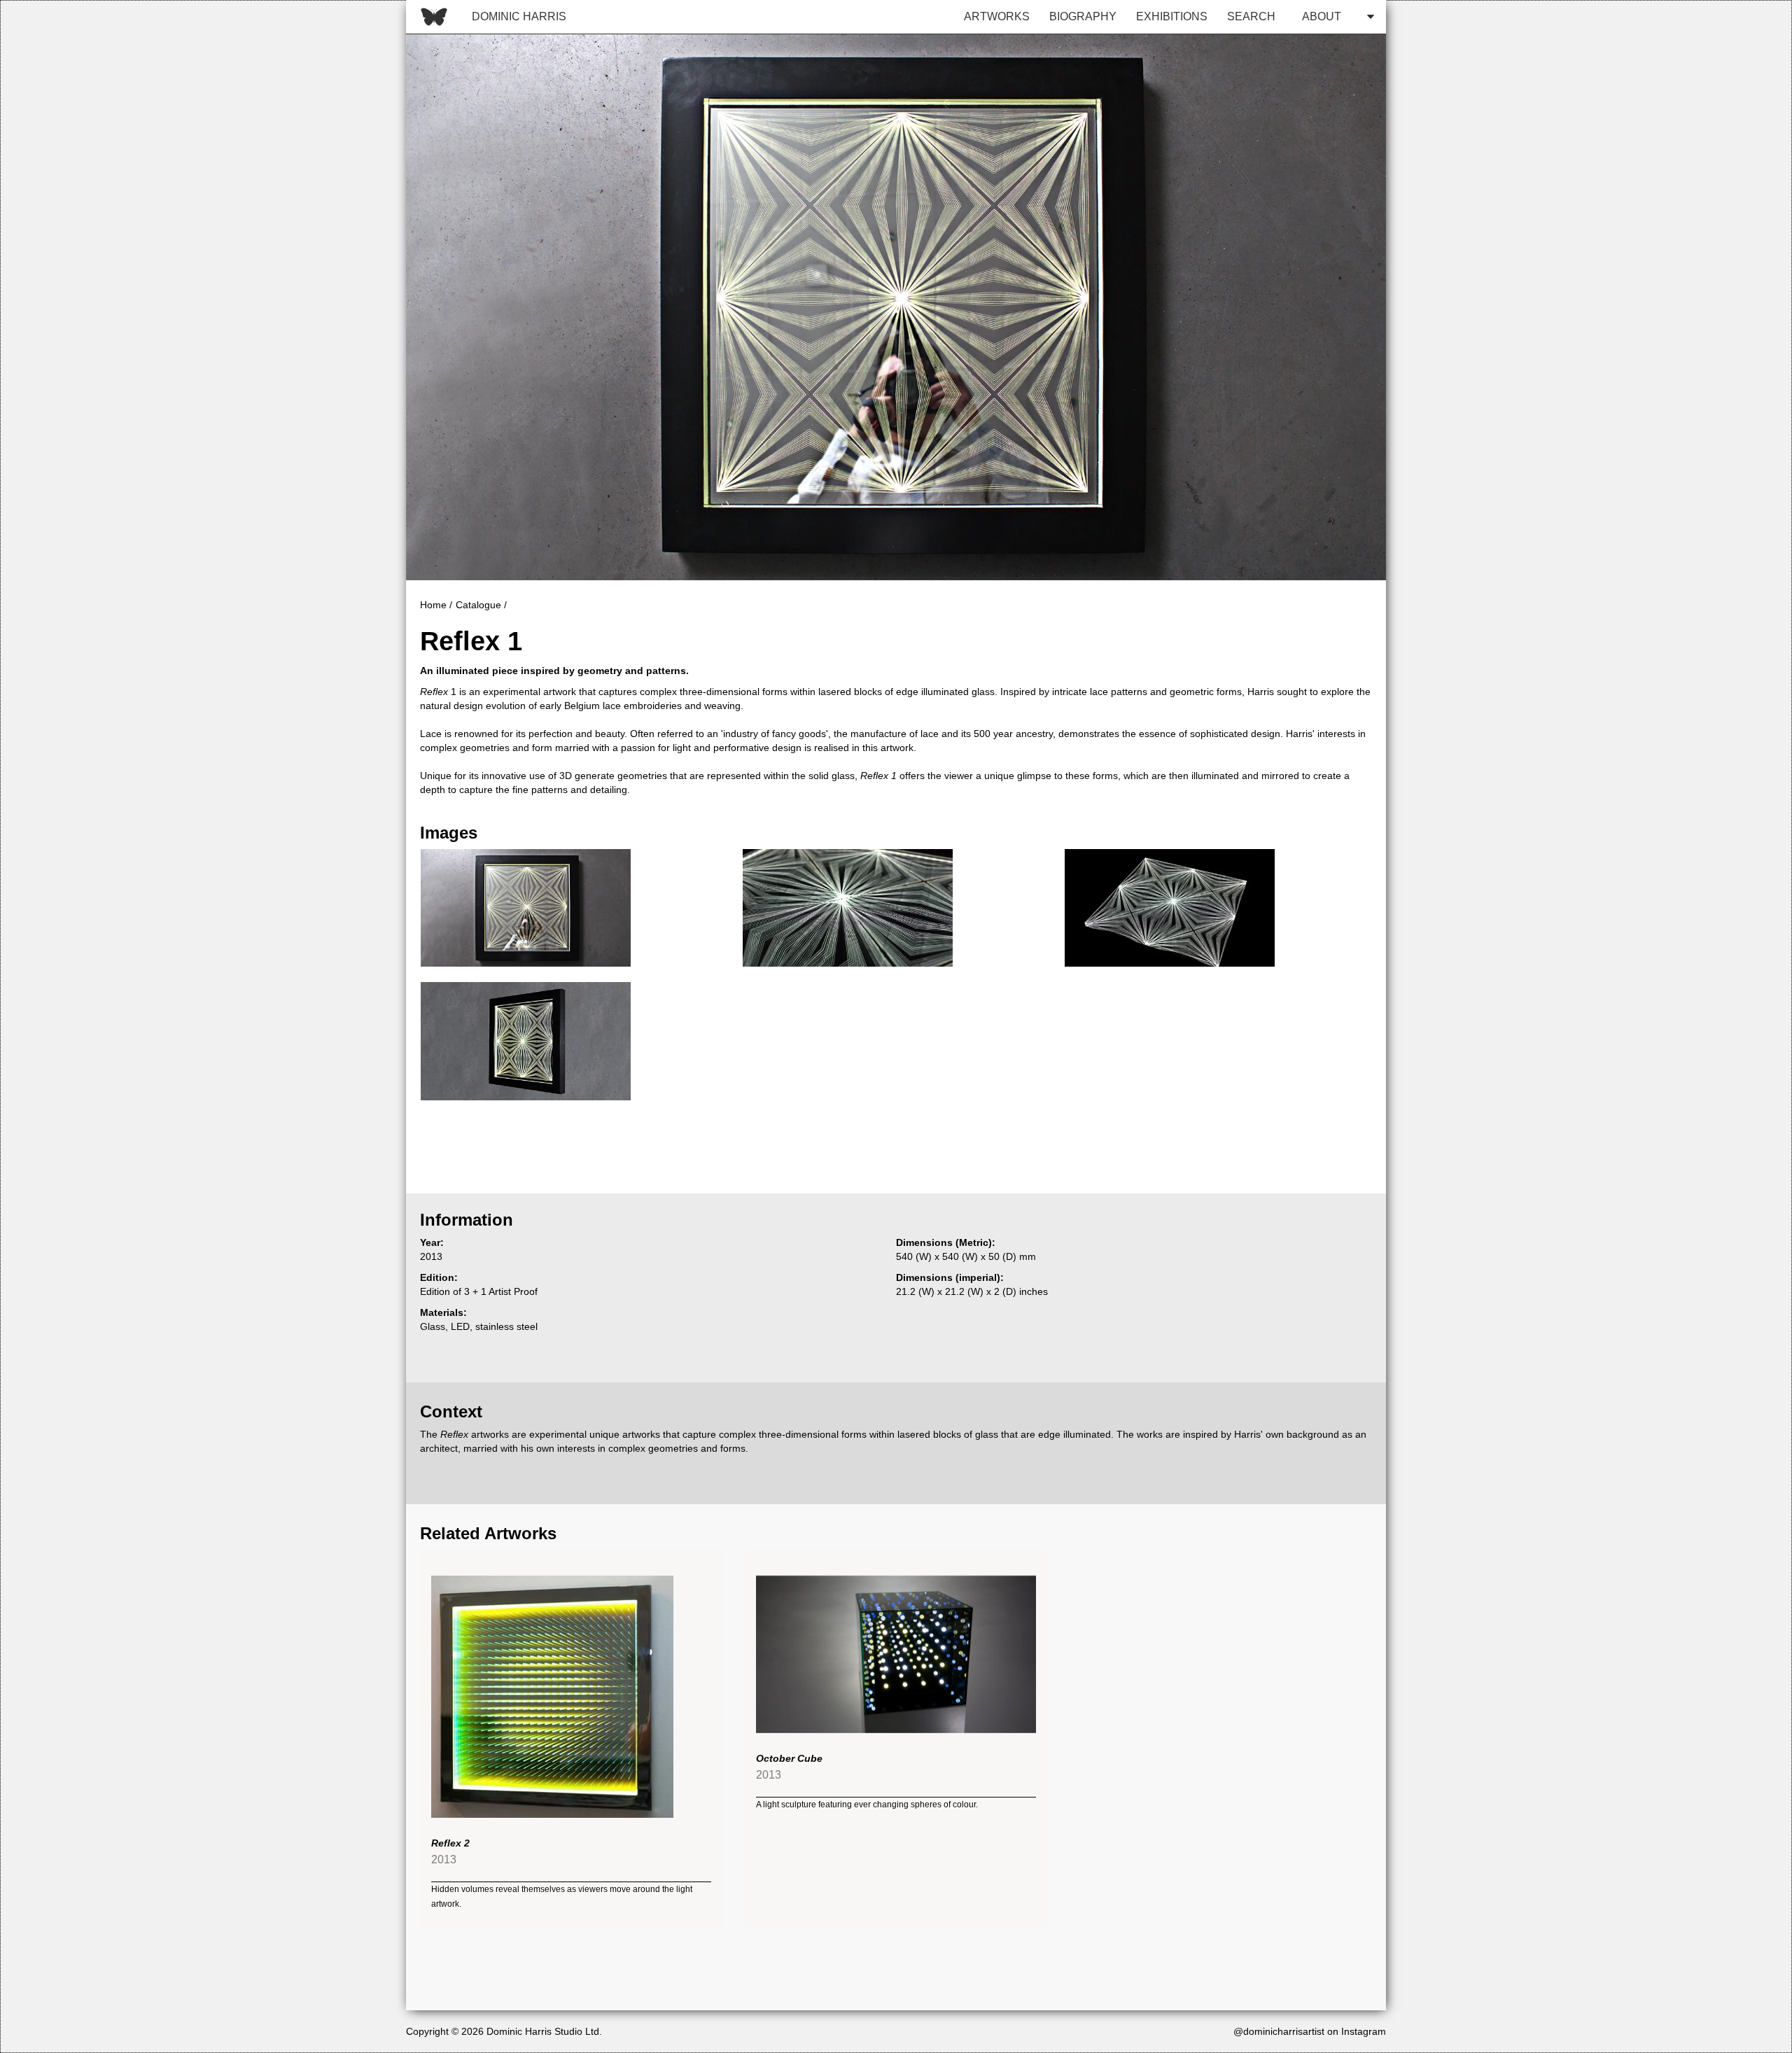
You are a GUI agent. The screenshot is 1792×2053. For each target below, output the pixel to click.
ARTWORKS (997, 16)
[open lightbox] (526, 908)
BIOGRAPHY (1083, 16)
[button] (1334, 17)
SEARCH (1251, 16)
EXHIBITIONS (1172, 16)
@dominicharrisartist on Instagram (1310, 2031)
